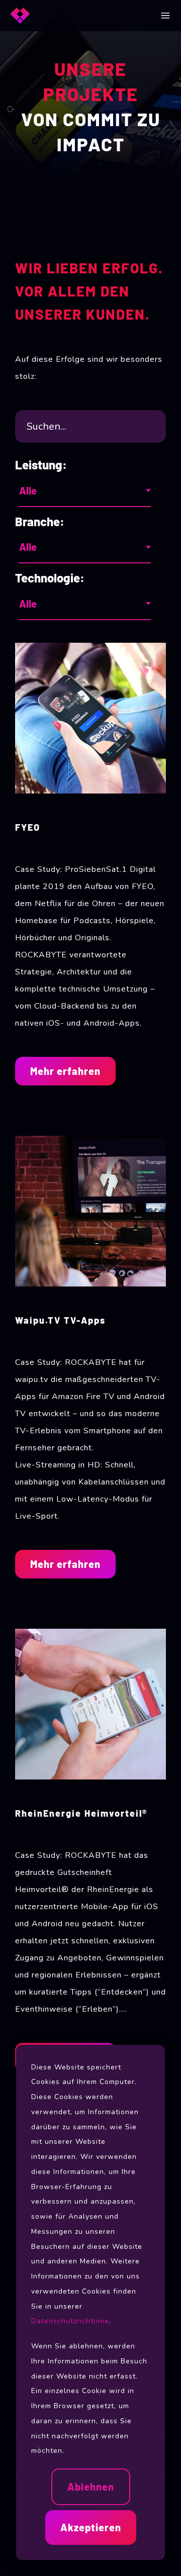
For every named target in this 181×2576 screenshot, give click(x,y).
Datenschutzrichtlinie (70, 2321)
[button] (165, 16)
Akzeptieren (91, 2527)
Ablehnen (91, 2487)
